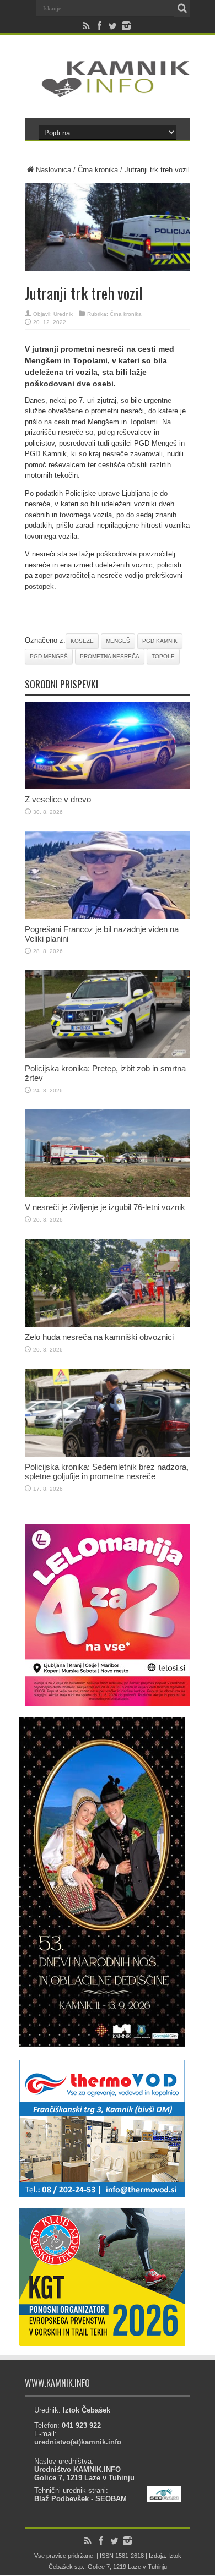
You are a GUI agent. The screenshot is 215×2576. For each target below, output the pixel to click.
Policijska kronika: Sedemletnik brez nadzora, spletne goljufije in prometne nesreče (107, 1472)
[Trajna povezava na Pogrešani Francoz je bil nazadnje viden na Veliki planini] (108, 917)
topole (163, 656)
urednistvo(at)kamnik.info (78, 2442)
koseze (82, 641)
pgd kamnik (160, 641)
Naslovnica (53, 170)
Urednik (63, 314)
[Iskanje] (182, 8)
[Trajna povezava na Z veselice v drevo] (108, 787)
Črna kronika (98, 170)
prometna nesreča (110, 656)
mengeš (118, 641)
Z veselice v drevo (58, 799)
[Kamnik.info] (108, 90)
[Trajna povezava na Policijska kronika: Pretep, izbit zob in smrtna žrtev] (108, 1056)
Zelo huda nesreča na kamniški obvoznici (99, 1337)
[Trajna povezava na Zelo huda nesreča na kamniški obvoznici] (108, 1324)
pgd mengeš (49, 656)
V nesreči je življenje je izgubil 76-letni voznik (105, 1207)
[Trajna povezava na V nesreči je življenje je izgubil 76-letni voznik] (108, 1194)
